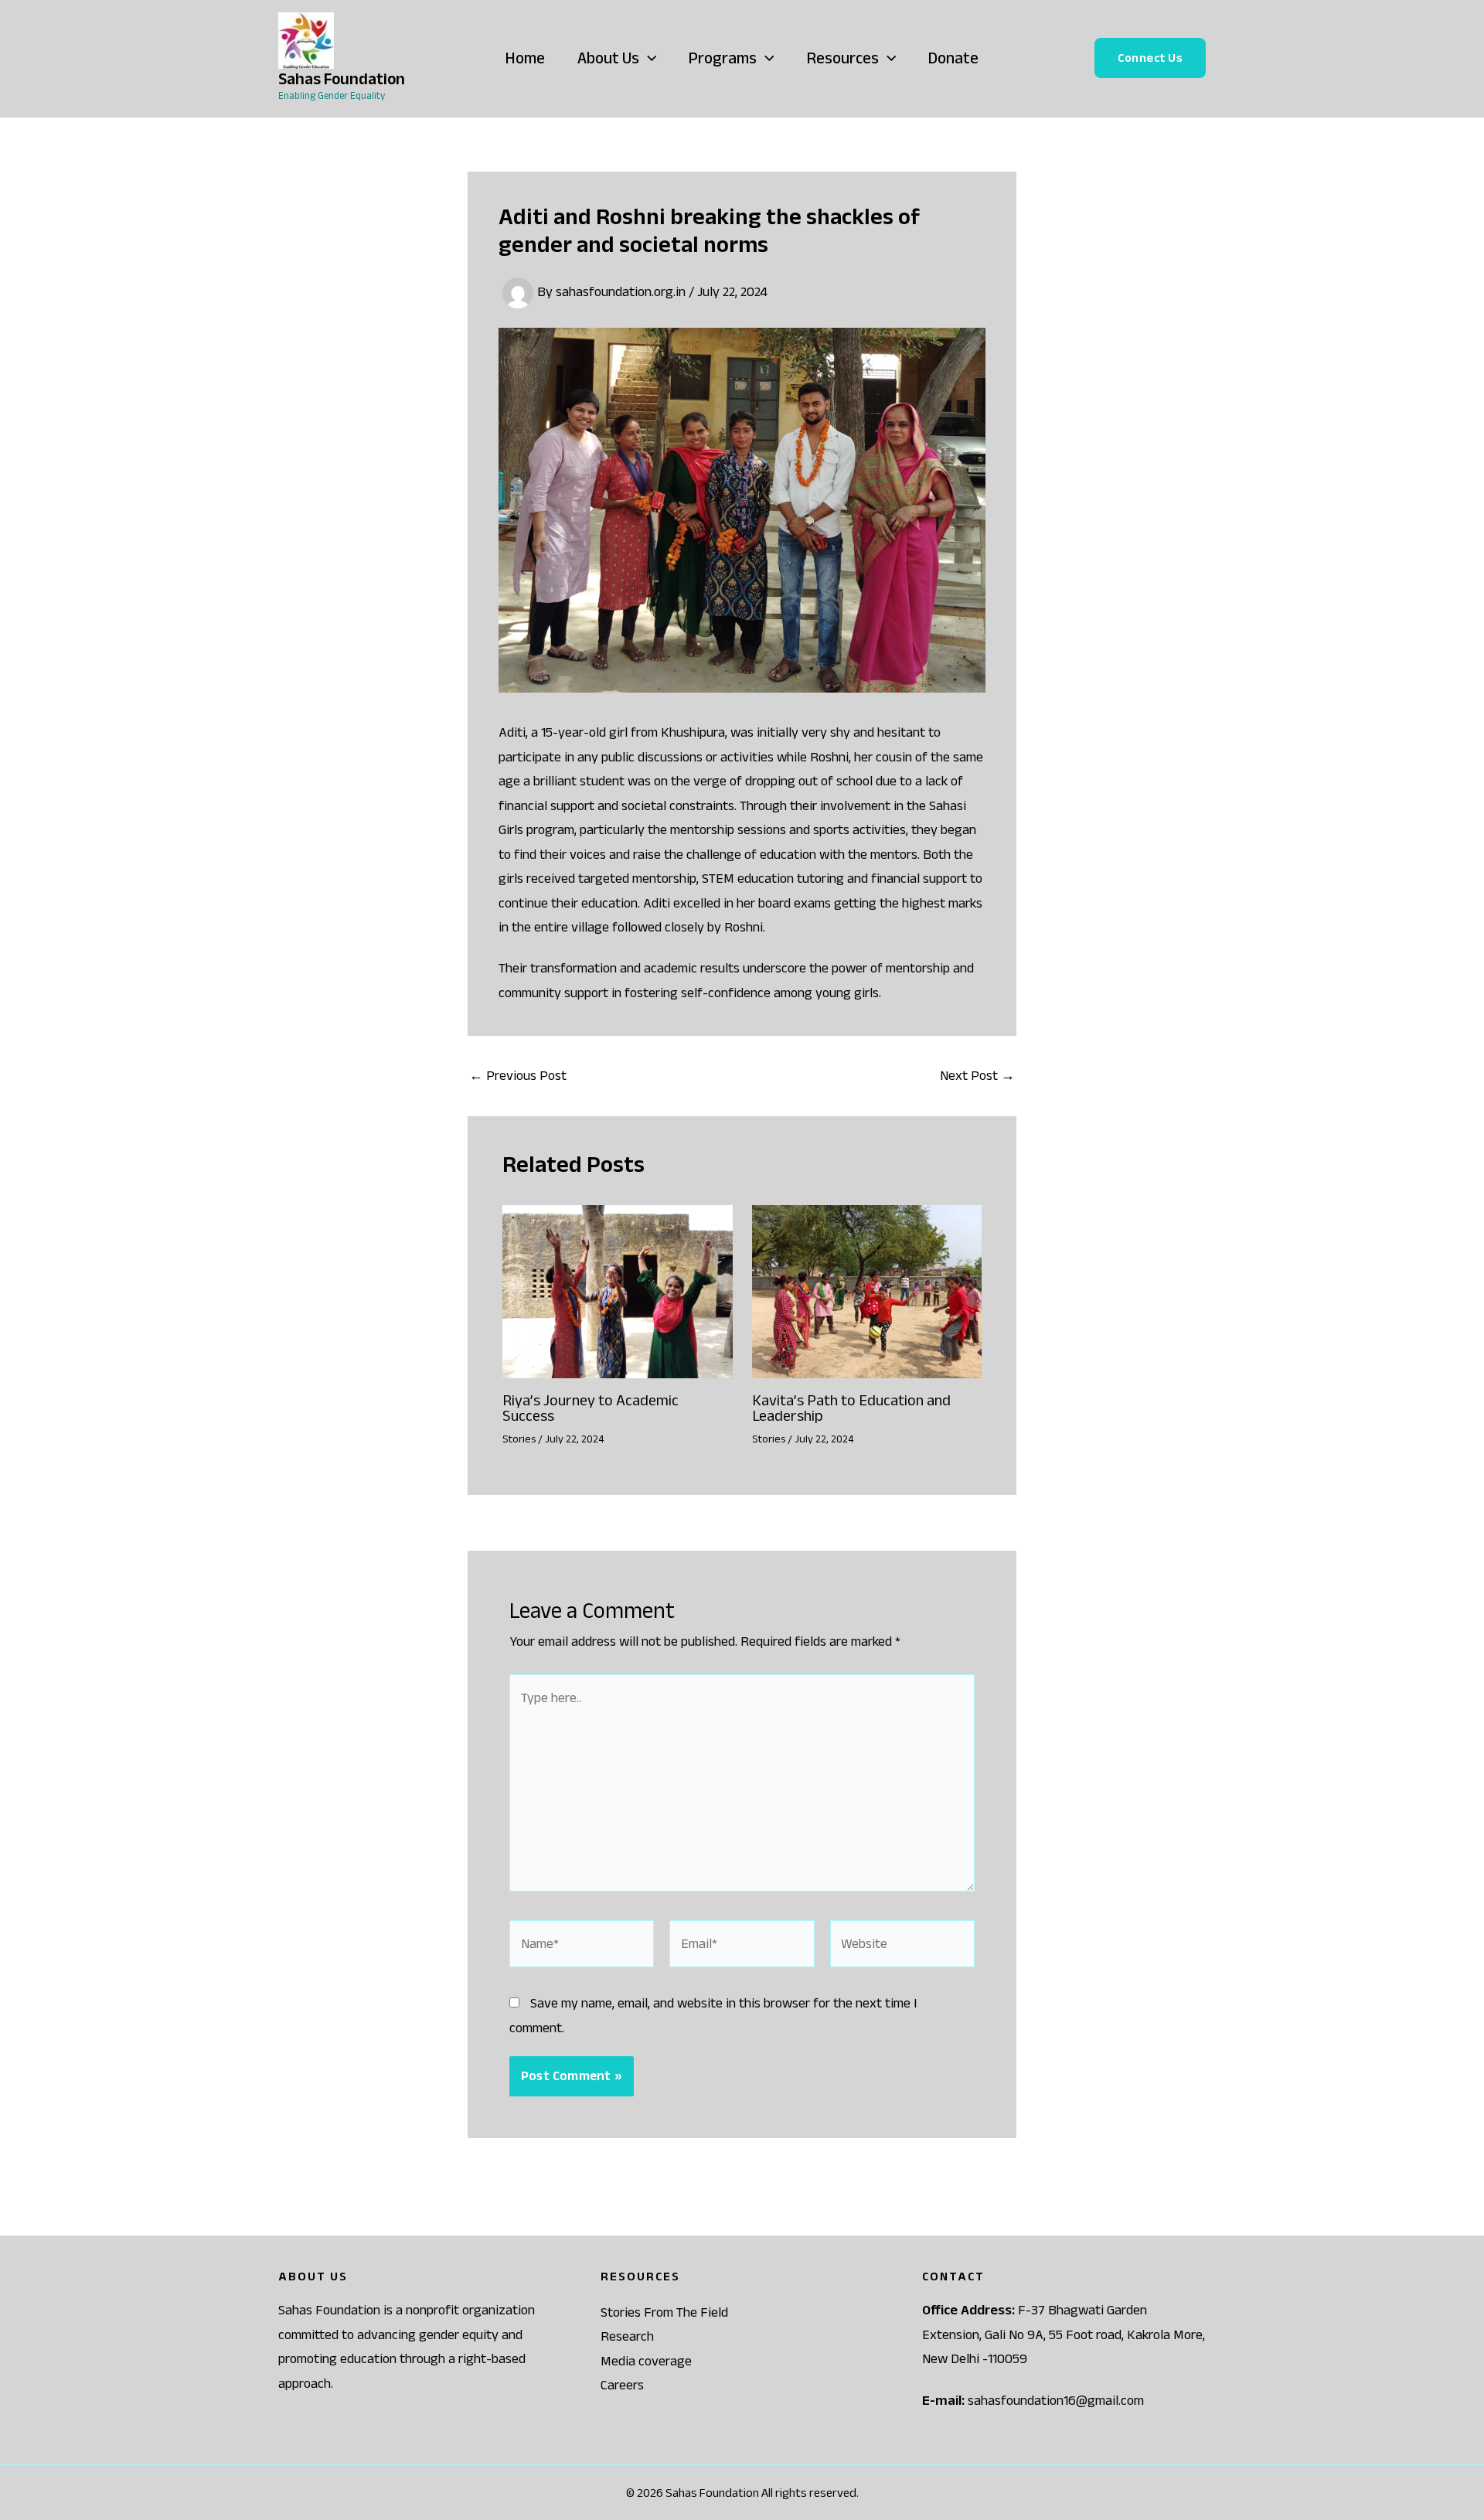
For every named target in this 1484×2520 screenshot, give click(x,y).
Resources (843, 58)
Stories (519, 1439)
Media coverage (646, 2361)
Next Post (977, 1075)
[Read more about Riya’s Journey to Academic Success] (618, 1290)
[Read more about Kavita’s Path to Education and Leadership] (867, 1290)
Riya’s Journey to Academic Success (591, 1408)
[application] (648, 58)
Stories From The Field (664, 2312)
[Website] (902, 1946)
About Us (608, 58)
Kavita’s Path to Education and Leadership (851, 1408)
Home (525, 58)
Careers (622, 2385)
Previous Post (518, 1075)
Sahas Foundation (342, 78)
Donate (953, 58)
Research (627, 2336)
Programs (723, 58)
